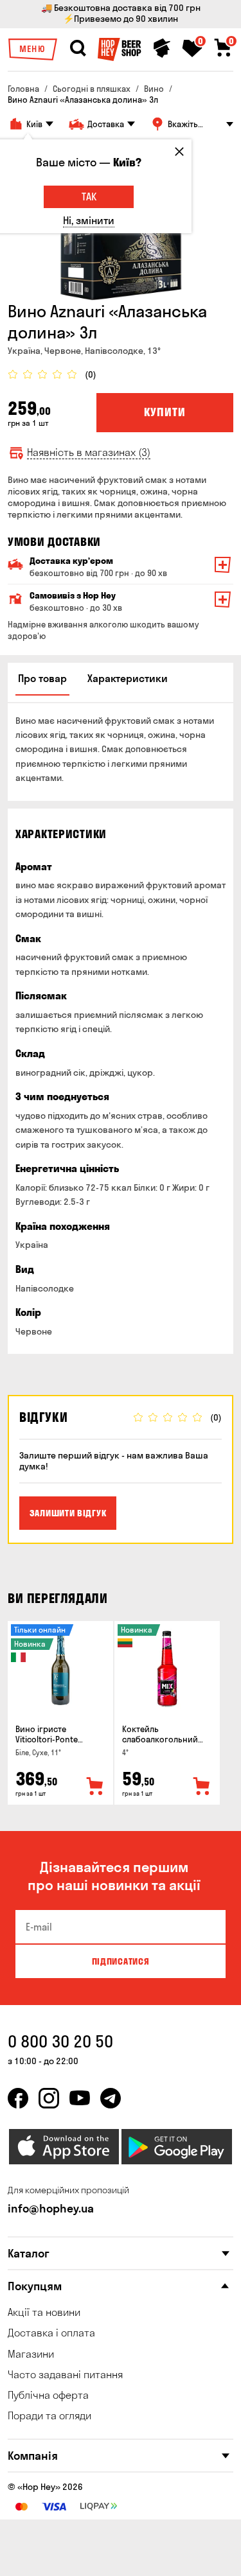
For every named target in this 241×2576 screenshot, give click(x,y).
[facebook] (18, 2098)
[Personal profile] (162, 48)
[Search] (78, 48)
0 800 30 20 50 (60, 2041)
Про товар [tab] (42, 678)
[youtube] (80, 2098)
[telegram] (111, 2098)
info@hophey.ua (51, 2208)
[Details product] (60, 1669)
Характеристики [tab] (128, 678)
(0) (91, 375)
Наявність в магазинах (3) (89, 452)
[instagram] (49, 2098)
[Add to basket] (95, 1787)
